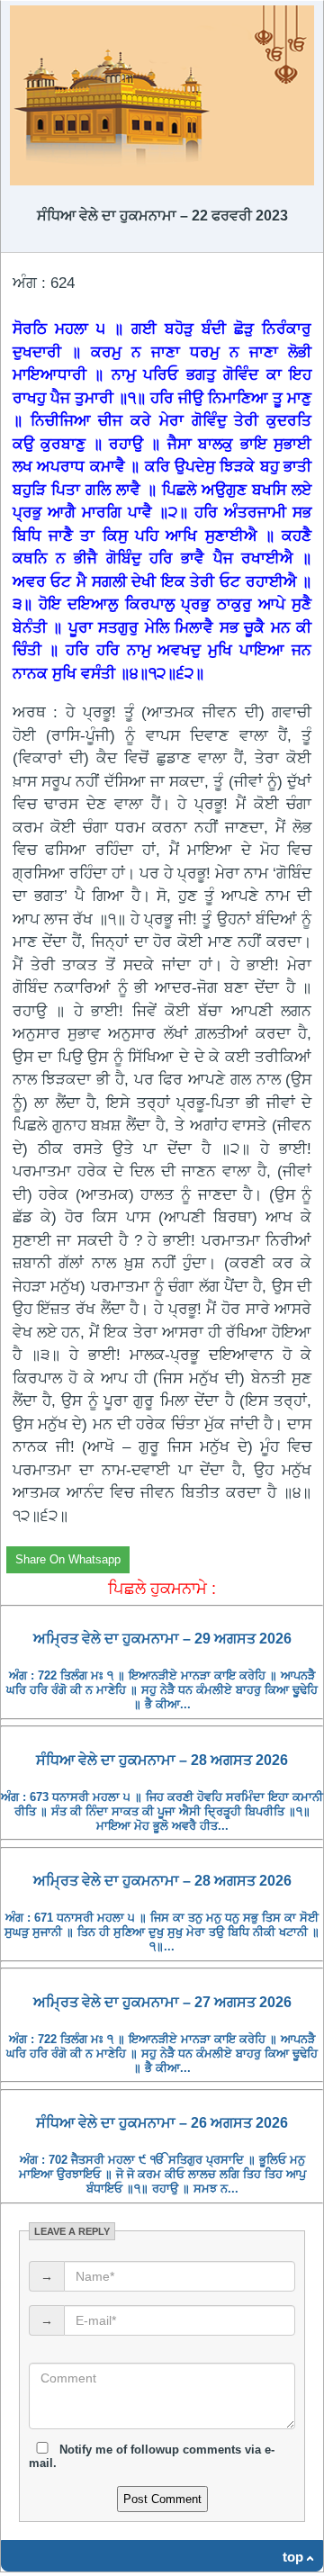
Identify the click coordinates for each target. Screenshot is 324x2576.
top (293, 2557)
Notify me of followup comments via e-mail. (152, 2456)
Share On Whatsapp (68, 1559)
